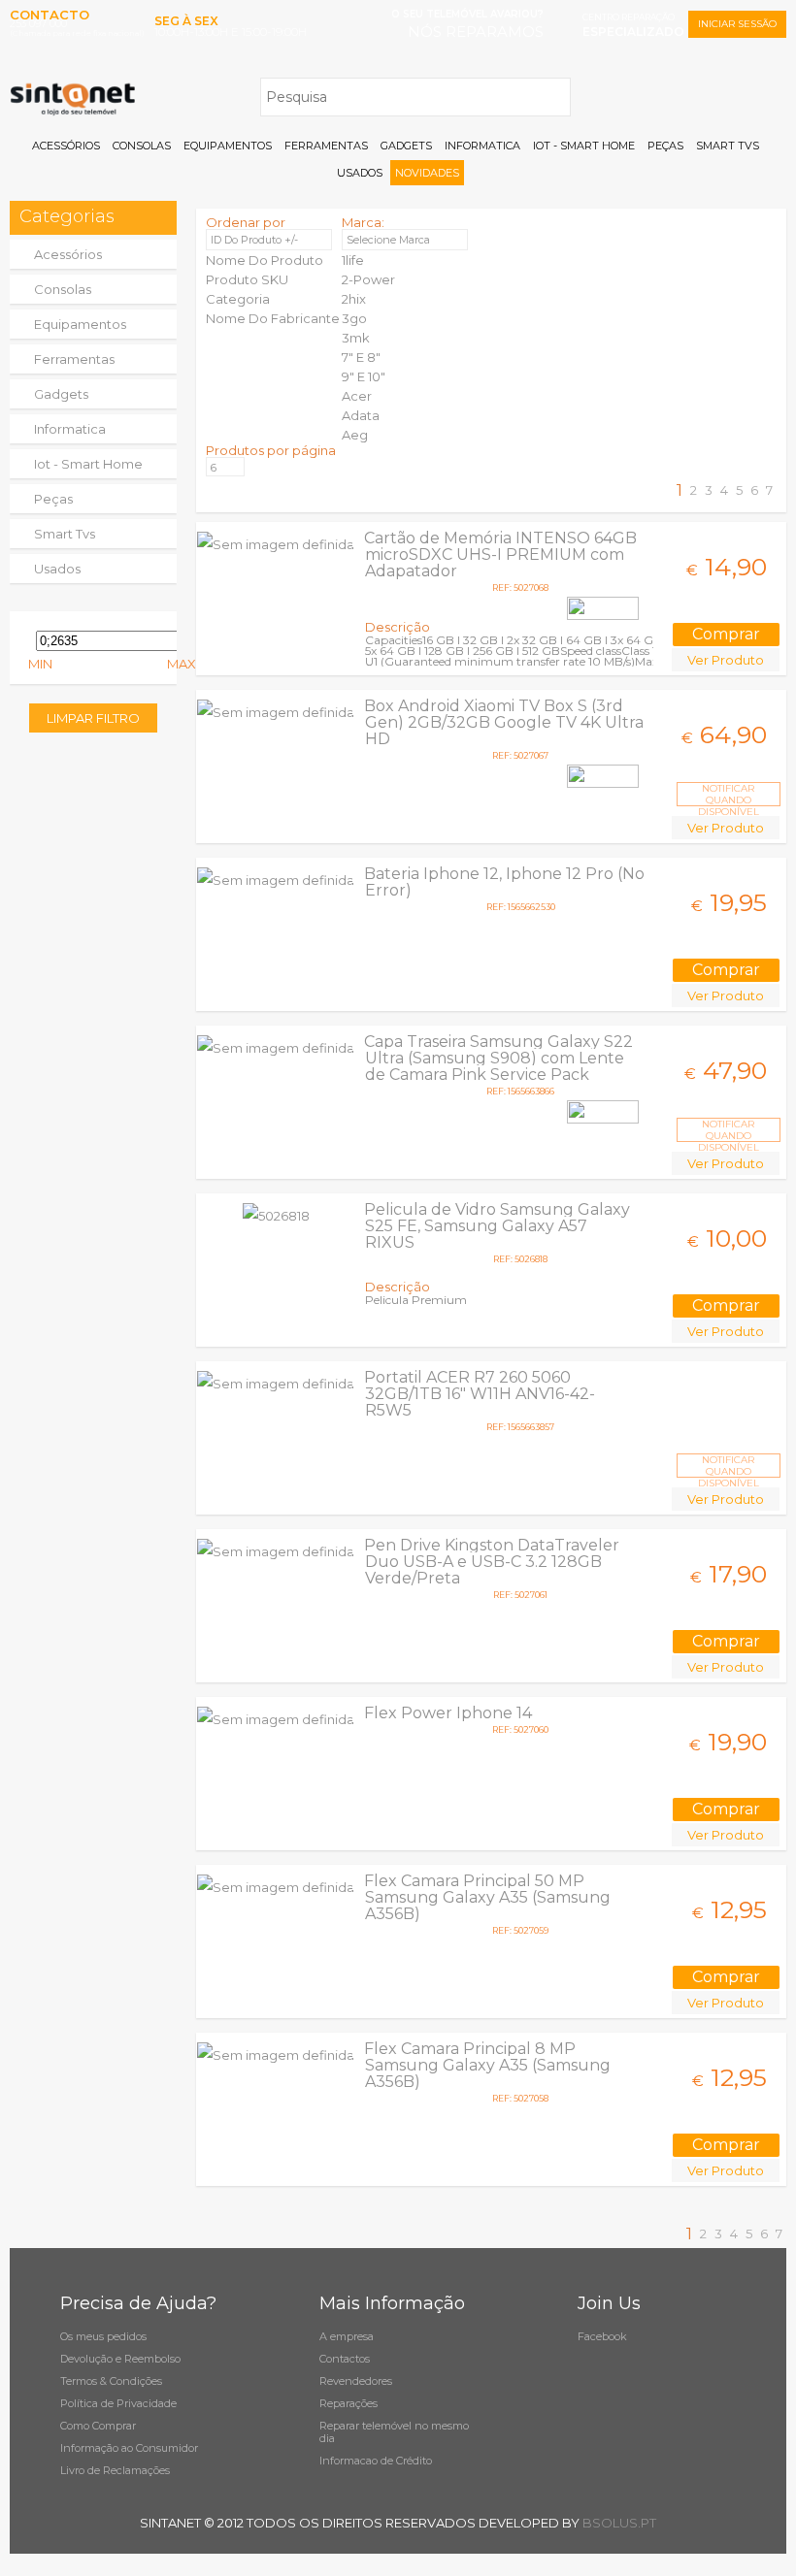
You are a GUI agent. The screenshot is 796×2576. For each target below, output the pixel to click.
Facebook (602, 2336)
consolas (63, 289)
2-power (368, 279)
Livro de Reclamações (115, 2470)
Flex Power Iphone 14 (448, 1713)
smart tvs (65, 534)
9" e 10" (364, 376)
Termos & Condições (111, 2381)
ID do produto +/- (254, 240)
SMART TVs (728, 146)
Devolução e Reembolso (120, 2359)
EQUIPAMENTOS (228, 146)
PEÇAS (665, 146)
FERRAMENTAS (326, 146)
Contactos (345, 2359)
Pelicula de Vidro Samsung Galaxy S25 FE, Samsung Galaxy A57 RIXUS (497, 1226)
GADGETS (406, 146)
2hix (354, 299)
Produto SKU (247, 279)
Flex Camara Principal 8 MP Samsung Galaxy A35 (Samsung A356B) (487, 2065)
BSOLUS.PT (619, 2523)
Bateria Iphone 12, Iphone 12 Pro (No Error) (504, 882)
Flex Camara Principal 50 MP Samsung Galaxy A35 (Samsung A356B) (487, 1897)
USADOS (360, 173)
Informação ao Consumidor (129, 2448)
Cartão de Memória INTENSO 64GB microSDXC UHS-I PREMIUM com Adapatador (500, 554)
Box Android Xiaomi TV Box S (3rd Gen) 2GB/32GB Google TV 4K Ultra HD (504, 722)
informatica (70, 429)
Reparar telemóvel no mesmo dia (394, 2432)
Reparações (348, 2403)
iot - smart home (88, 464)
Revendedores (356, 2381)
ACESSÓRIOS (66, 146)
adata (361, 415)
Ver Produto (726, 660)
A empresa (347, 2336)
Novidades (427, 173)
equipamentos (80, 324)
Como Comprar (98, 2426)
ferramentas (74, 359)
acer (357, 396)
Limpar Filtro (93, 718)
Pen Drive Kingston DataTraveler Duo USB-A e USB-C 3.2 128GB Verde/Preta (492, 1562)
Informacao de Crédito (376, 2461)
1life (353, 260)
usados (57, 569)
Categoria (238, 299)
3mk (356, 338)
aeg (355, 435)
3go (354, 318)
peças (53, 499)
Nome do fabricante (273, 318)
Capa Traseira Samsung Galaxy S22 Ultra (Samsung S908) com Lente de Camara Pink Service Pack (498, 1058)
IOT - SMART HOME (584, 146)
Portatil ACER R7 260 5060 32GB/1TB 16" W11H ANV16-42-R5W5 (480, 1394)
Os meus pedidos (103, 2336)
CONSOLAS (142, 146)
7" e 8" (361, 357)
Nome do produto (265, 260)
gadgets (61, 394)
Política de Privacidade (118, 2403)
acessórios (68, 254)
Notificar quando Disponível (729, 794)
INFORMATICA (482, 146)
